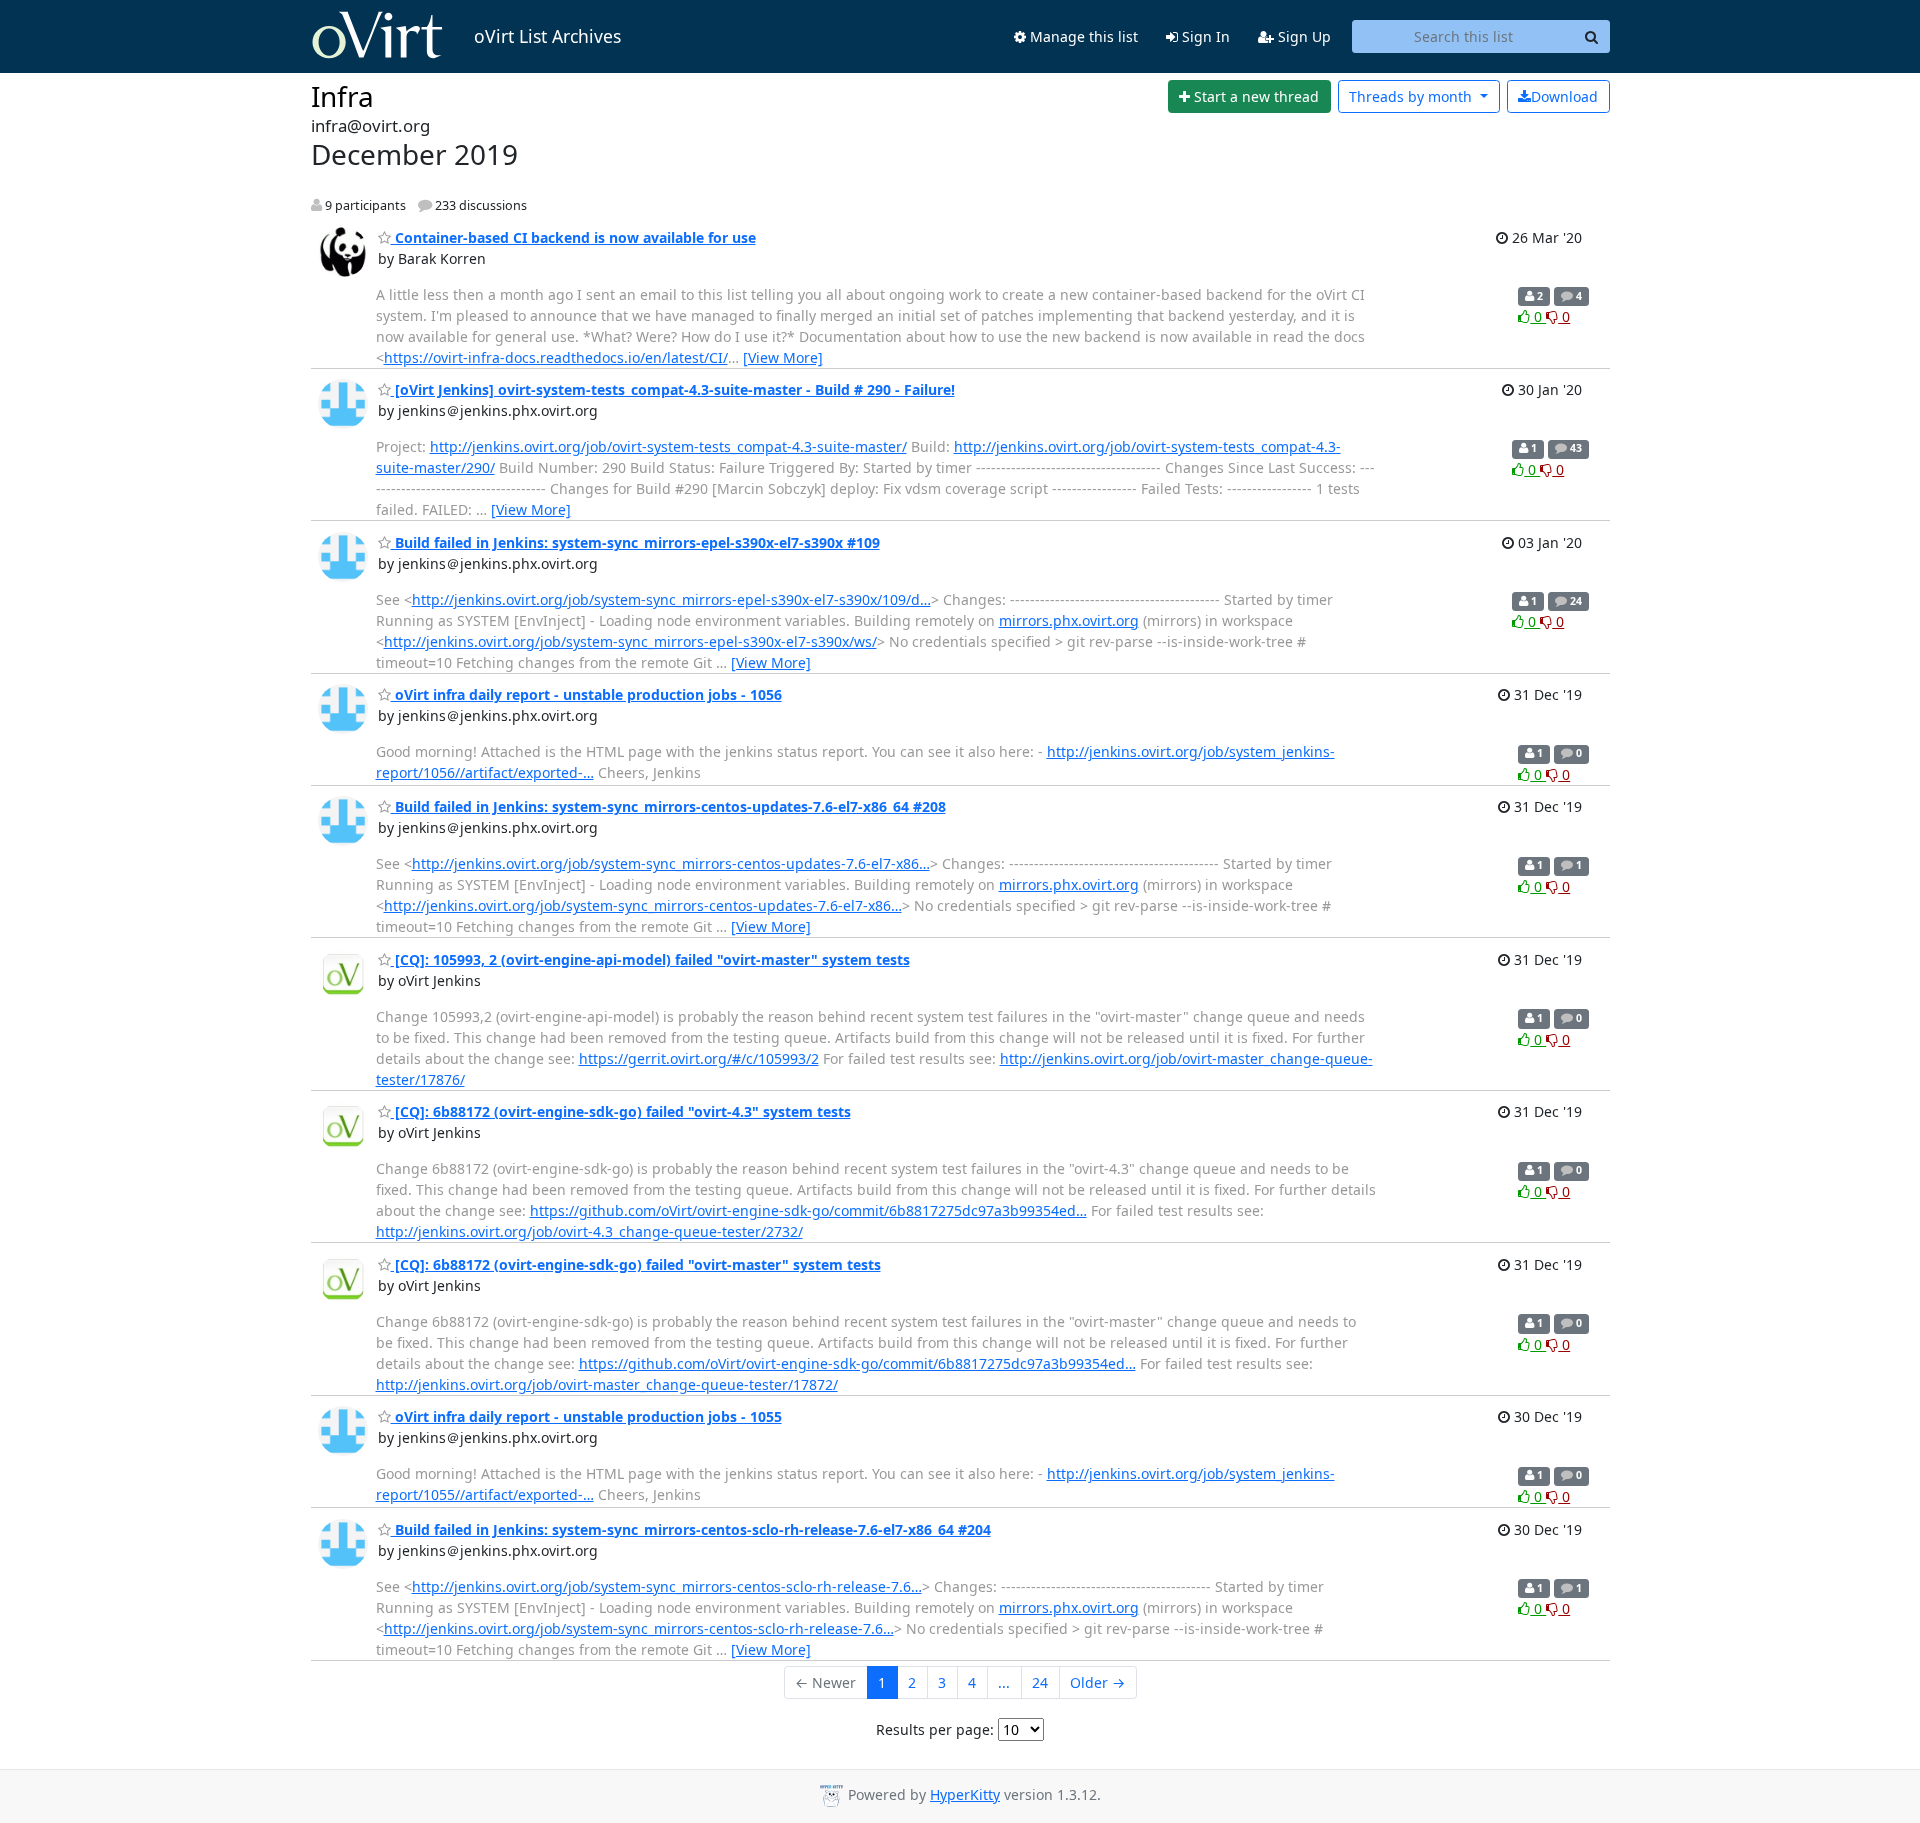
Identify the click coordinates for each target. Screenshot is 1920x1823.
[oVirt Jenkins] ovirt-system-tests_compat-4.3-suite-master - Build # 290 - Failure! (673, 389)
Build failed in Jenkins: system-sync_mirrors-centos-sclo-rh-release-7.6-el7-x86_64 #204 (691, 1529)
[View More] (783, 357)
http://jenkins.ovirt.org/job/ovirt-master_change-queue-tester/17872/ (607, 1384)
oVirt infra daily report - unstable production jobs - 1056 (586, 694)
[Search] (1592, 37)
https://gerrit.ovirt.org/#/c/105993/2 (699, 1058)
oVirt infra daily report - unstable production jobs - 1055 (586, 1416)
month (1412, 96)
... (1004, 1682)
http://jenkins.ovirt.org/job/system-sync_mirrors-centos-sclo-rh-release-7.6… (667, 1586)
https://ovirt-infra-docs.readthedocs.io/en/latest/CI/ (556, 357)
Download (1564, 96)
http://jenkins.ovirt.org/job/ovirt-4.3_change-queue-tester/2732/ (589, 1231)
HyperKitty (965, 1794)
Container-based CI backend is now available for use (573, 237)
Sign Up (1302, 36)
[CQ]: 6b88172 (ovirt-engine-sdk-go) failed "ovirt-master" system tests (636, 1264)
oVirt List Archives (547, 36)
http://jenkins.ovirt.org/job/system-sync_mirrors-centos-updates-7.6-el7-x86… (671, 863)
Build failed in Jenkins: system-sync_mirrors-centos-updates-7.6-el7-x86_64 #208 (668, 806)
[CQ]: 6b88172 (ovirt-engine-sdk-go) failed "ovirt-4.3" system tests (621, 1111)
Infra (342, 96)
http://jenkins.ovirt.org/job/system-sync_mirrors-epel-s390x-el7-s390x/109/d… (671, 599)
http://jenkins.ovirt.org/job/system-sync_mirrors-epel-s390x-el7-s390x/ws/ (630, 641)
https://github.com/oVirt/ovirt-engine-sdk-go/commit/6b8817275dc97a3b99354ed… (808, 1210)
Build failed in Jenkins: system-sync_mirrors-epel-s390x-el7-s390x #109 (635, 542)
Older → (1097, 1682)
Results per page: (935, 1729)
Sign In (1204, 36)
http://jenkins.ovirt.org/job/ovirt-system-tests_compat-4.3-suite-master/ (668, 446)
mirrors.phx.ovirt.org (1069, 620)
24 (1040, 1682)
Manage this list (1082, 36)
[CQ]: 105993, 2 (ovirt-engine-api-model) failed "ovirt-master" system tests (650, 959)
